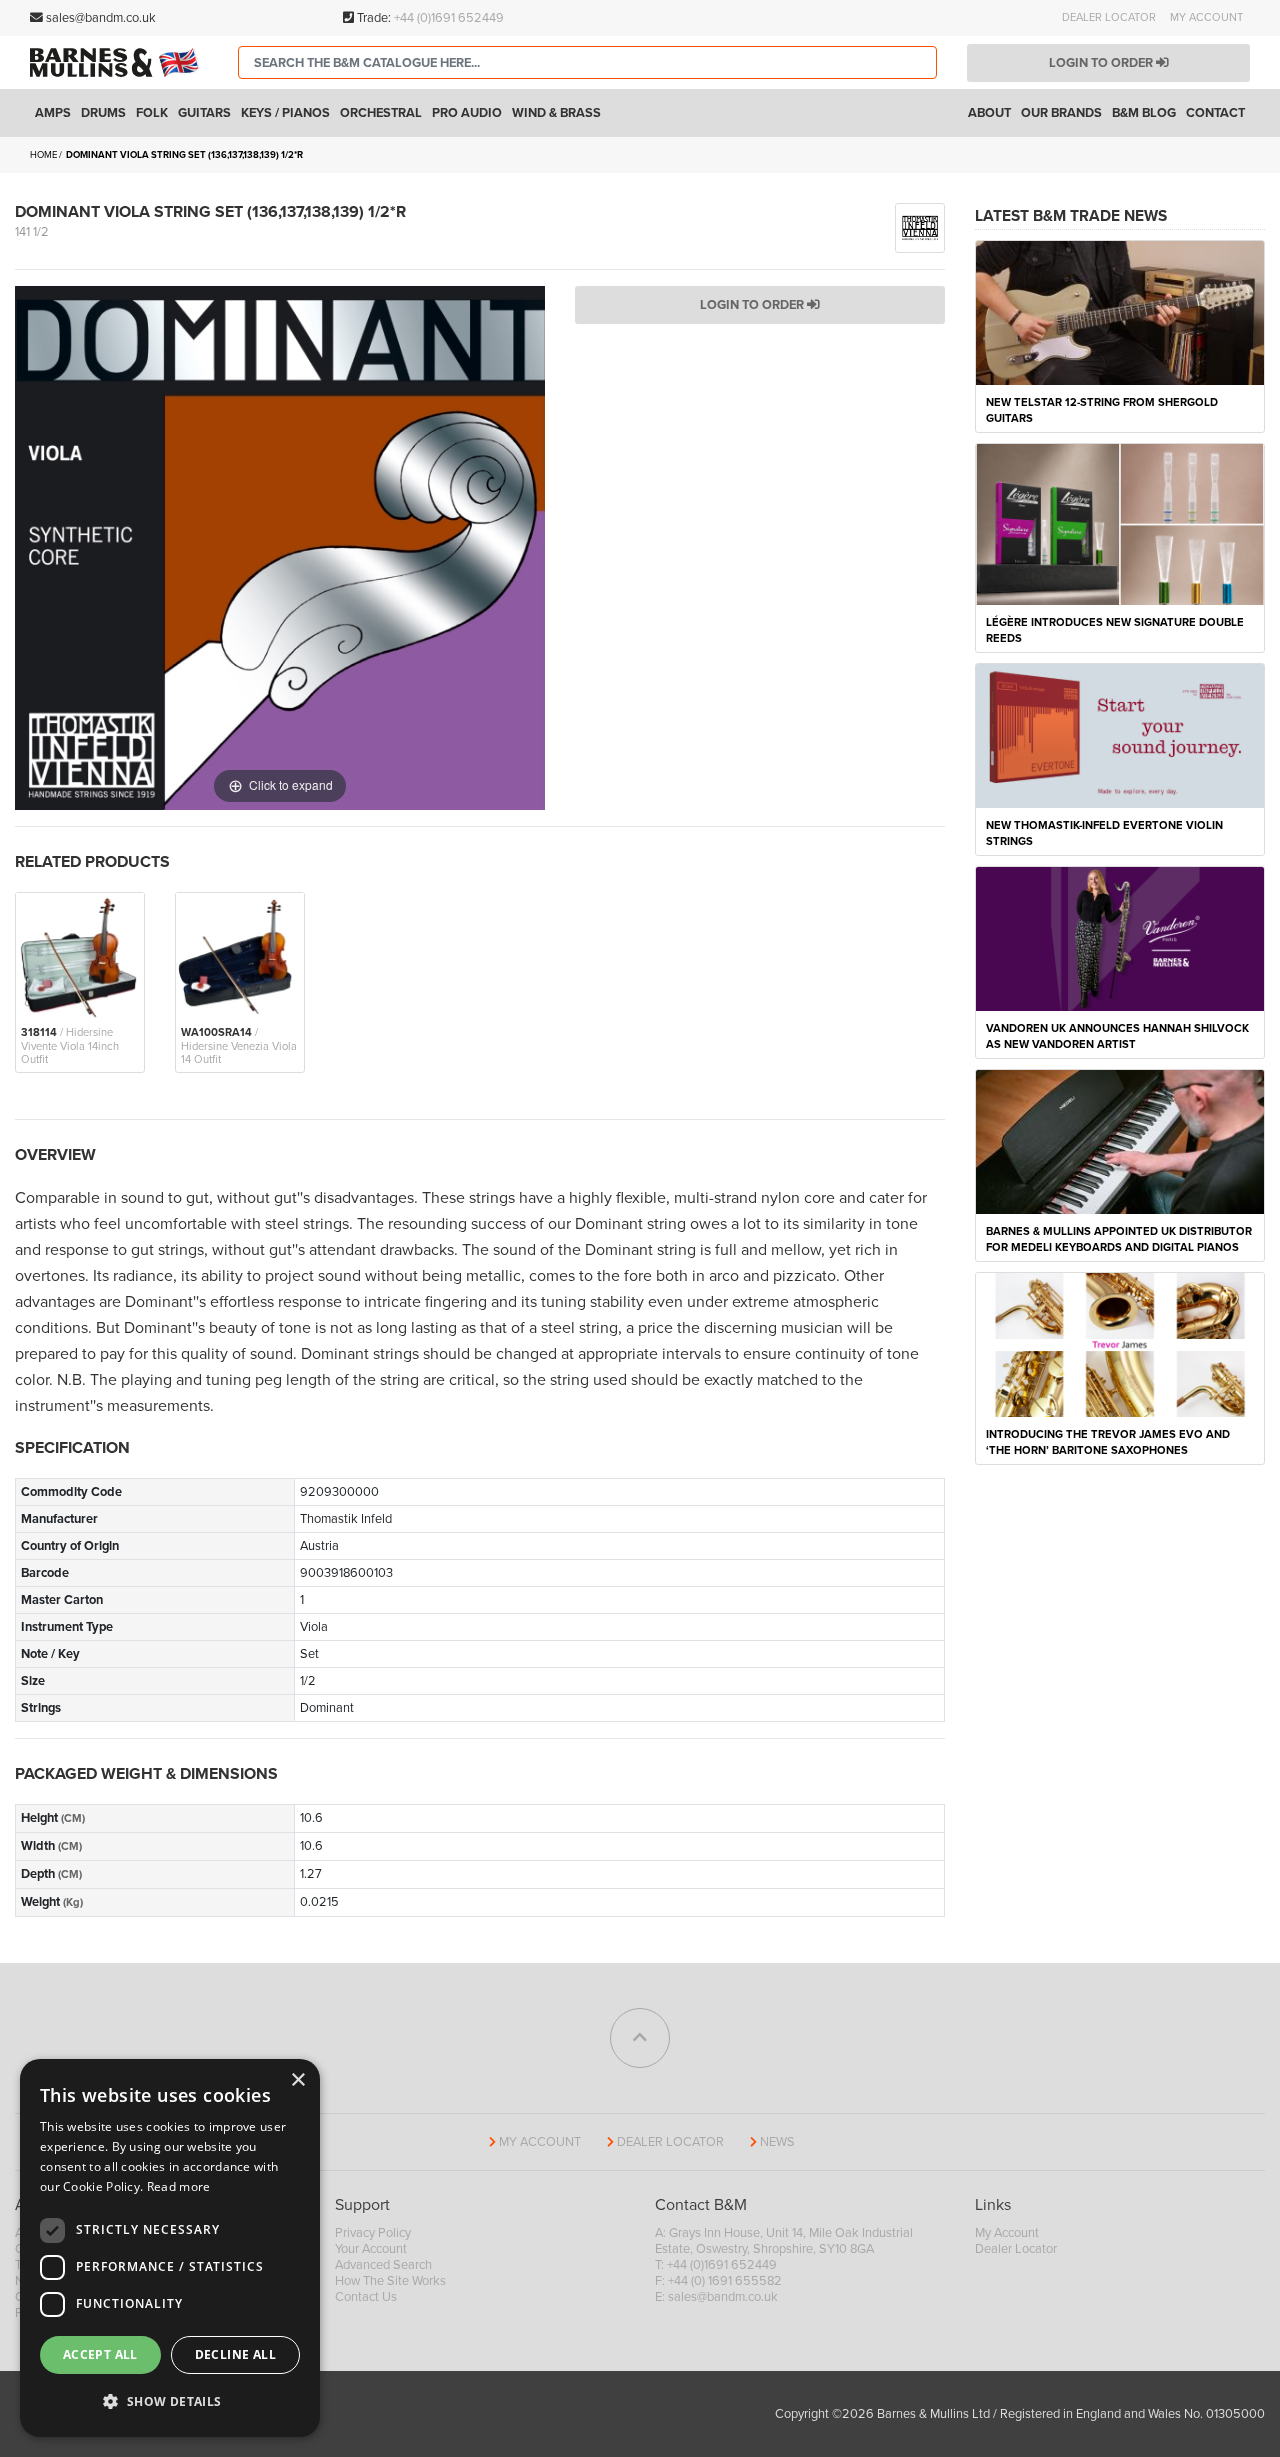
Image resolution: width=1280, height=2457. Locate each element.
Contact (1215, 113)
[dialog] (170, 2248)
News (777, 2142)
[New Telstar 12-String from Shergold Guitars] (1120, 312)
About (989, 113)
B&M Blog (1144, 113)
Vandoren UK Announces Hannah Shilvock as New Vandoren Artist (1117, 1036)
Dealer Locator (1109, 17)
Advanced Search (383, 2265)
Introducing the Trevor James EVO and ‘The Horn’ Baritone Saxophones (1108, 1442)
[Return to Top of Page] (640, 2038)
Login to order (1102, 63)
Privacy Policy (373, 2233)
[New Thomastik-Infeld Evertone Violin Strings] (1120, 735)
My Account (1206, 17)
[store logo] (119, 63)
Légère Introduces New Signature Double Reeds (1115, 630)
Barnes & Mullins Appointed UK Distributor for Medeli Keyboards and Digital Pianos (1119, 1239)
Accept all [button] (100, 2354)
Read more (179, 2186)
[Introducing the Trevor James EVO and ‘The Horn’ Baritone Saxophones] (1120, 1344)
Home (43, 155)
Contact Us (366, 2297)
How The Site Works (390, 2281)
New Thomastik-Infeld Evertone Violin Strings (1104, 833)
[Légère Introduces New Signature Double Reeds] (1120, 523)
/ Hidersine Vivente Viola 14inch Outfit (70, 1046)
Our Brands (1061, 113)
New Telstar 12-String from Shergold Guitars (1102, 410)
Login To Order (753, 305)
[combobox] (587, 62)
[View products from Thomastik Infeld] (920, 227)
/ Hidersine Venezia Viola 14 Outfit (239, 1046)
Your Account (371, 2249)
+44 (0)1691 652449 (449, 18)
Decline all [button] (235, 2354)
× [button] (297, 2080)
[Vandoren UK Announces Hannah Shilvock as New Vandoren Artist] (1120, 938)
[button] (170, 2402)
